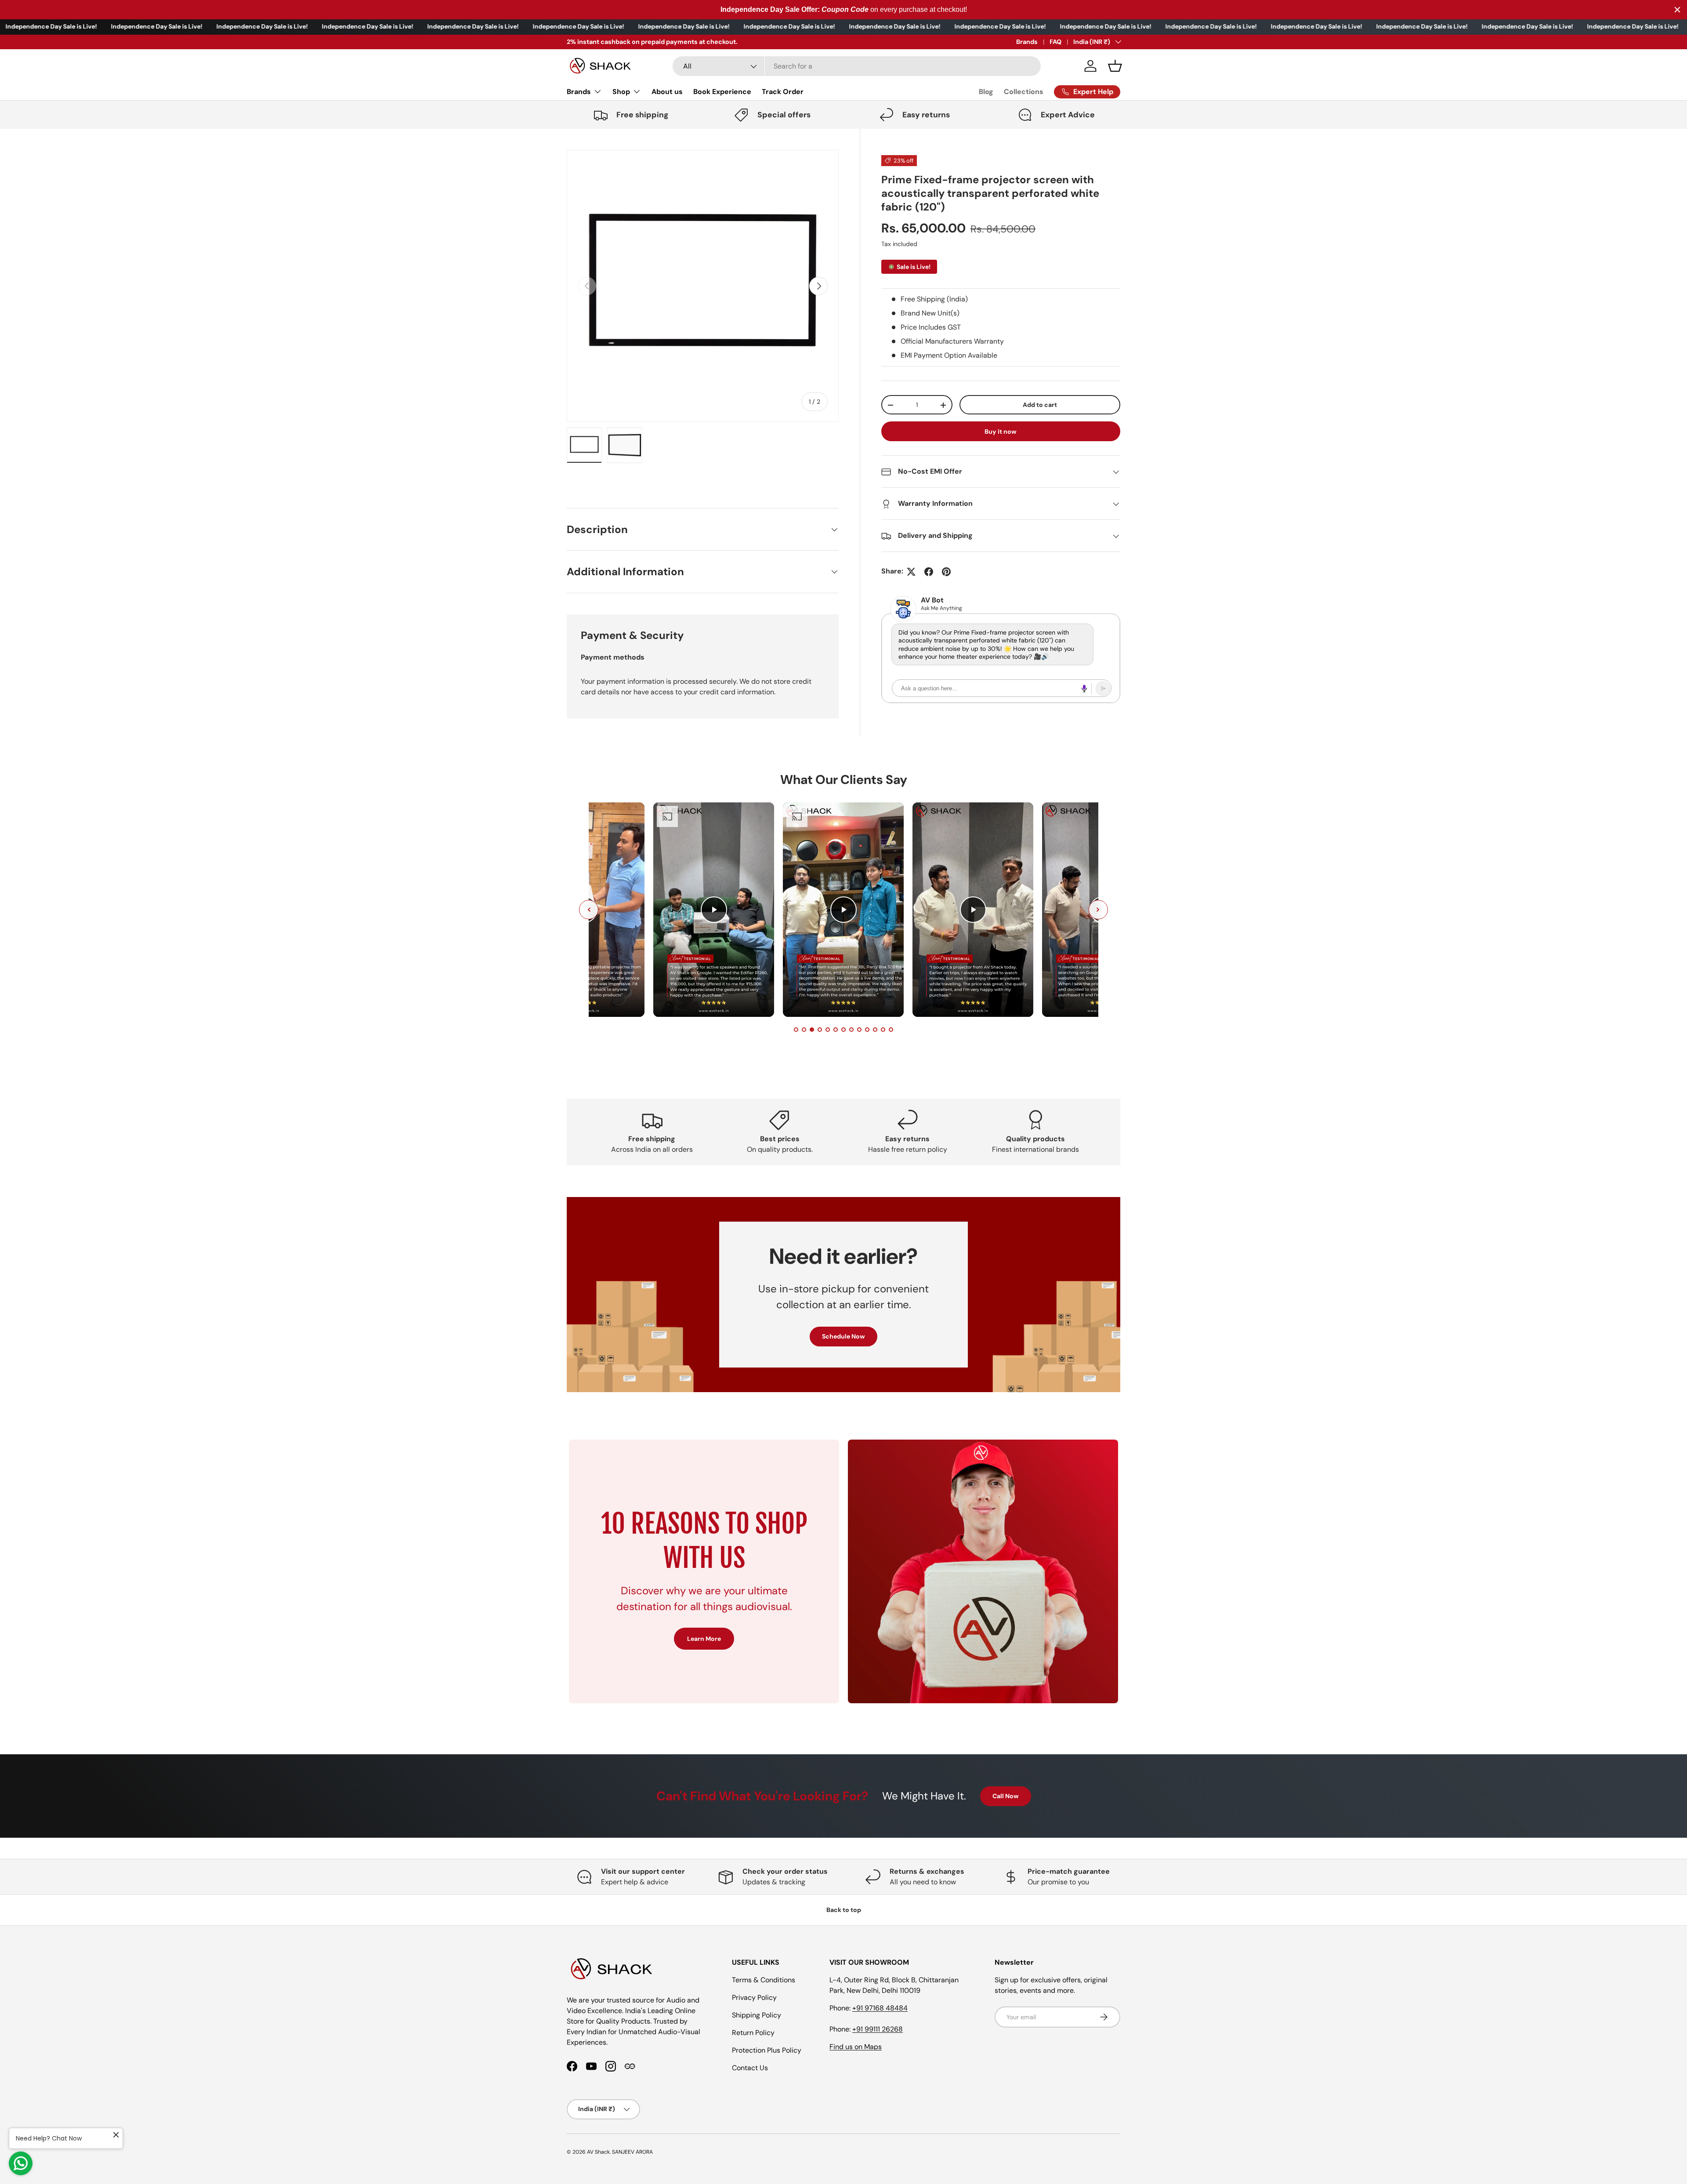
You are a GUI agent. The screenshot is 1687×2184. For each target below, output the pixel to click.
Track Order (783, 92)
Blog (986, 92)
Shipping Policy (757, 2015)
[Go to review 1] (796, 1030)
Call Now (1006, 1796)
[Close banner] (1677, 10)
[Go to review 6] (836, 1030)
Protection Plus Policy (767, 2050)
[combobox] (857, 66)
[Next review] (1098, 910)
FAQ (1055, 42)
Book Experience (722, 92)
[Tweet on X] (911, 572)
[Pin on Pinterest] (946, 572)
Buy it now (1001, 432)
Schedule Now (843, 1337)
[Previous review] (589, 910)
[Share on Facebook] (929, 572)
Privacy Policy (754, 1997)
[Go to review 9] (859, 1030)
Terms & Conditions (764, 1980)
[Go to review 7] (843, 1030)
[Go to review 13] (891, 1030)
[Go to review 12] (883, 1030)
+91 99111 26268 (878, 2029)
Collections (1024, 92)
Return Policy (753, 2033)
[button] (1115, 66)
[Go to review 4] (820, 1030)
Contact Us (750, 2068)
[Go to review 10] (867, 1030)
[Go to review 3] (812, 1030)
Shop (621, 92)
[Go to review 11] (875, 1030)
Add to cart (1040, 405)
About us (667, 92)
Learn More (704, 1639)
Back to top (844, 1910)
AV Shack (598, 2152)
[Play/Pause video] (714, 910)
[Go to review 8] (851, 1030)
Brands (1027, 42)
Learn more (658, 42)
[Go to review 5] (828, 1030)
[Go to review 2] (804, 1030)
